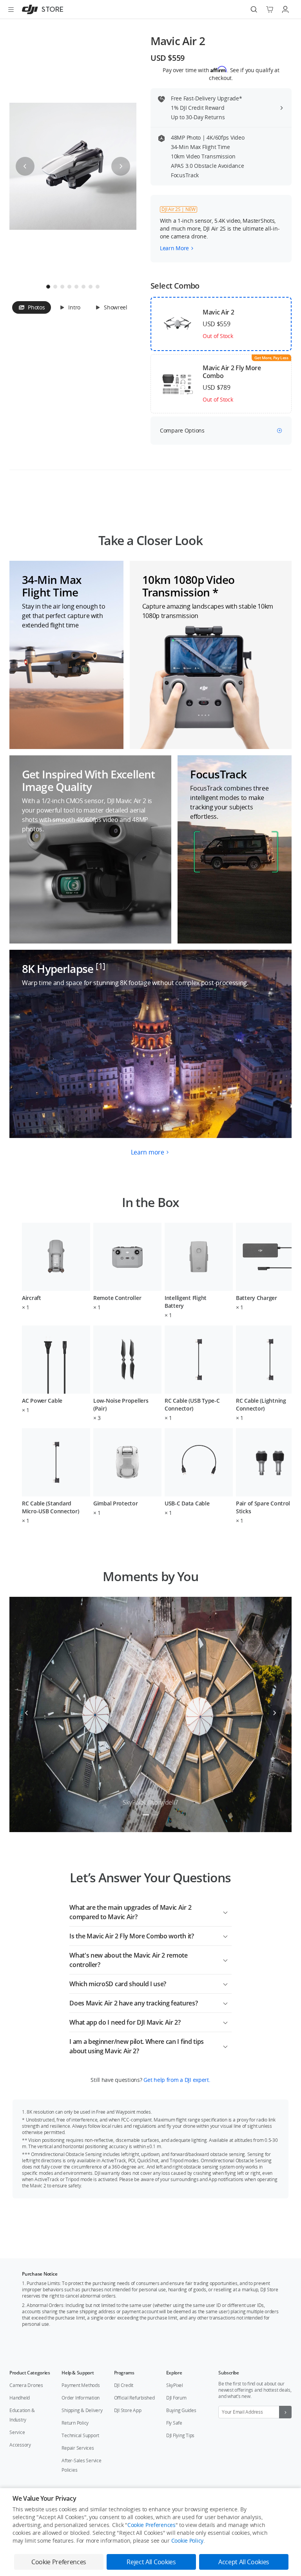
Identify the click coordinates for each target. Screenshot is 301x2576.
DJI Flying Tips (180, 2435)
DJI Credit (124, 2385)
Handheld (20, 2398)
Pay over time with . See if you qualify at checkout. (221, 74)
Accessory (20, 2445)
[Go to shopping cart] (270, 9)
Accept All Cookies (244, 2562)
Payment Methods (81, 2385)
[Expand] (225, 1911)
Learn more (148, 1152)
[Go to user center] (285, 9)
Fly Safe (174, 2423)
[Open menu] (11, 9)
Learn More (174, 248)
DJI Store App (128, 2410)
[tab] (32, 307)
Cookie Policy (187, 2541)
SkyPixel (175, 2385)
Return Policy (75, 2423)
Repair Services (78, 2448)
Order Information (81, 2398)
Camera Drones (26, 2385)
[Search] (254, 9)
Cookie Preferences (151, 2525)
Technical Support (80, 2435)
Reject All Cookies (151, 2562)
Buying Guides (181, 2410)
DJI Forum (176, 2398)
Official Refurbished (134, 2398)
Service (17, 2432)
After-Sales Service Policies (81, 2465)
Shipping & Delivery (82, 2410)
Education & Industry (22, 2415)
